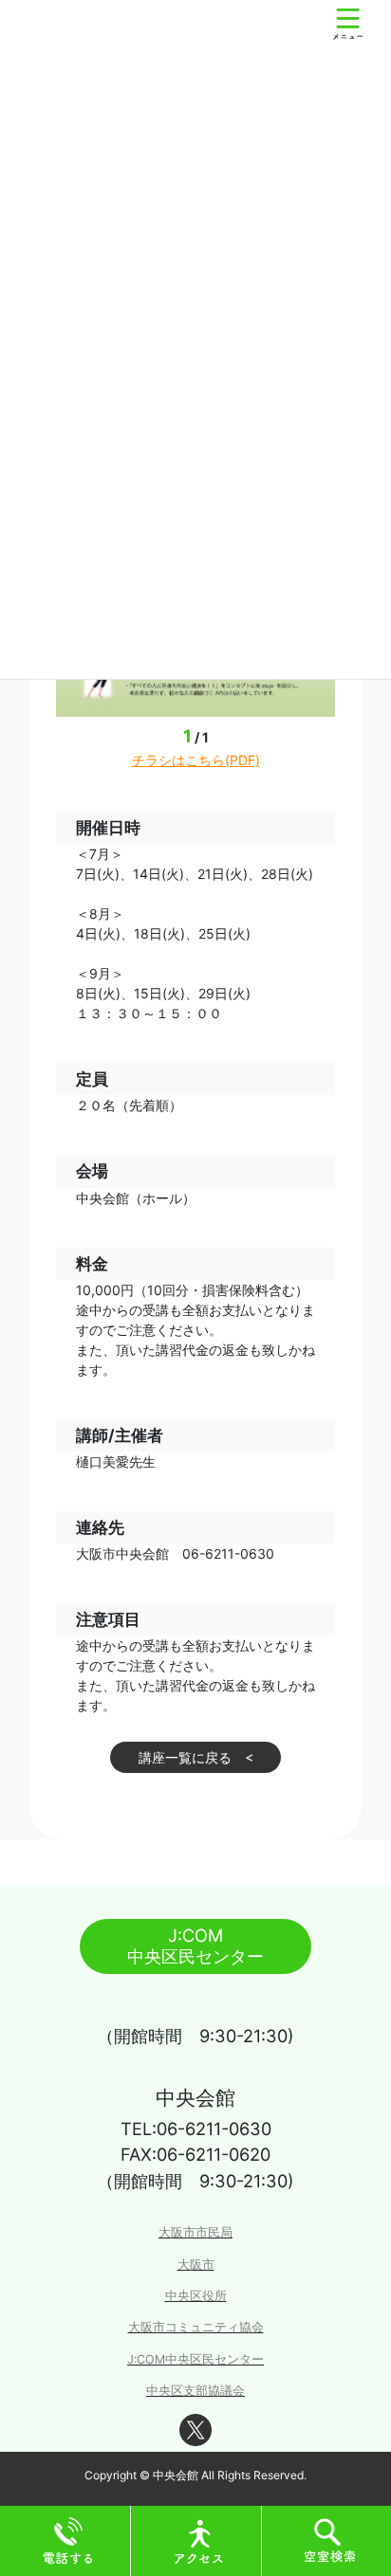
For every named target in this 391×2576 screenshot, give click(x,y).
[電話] (68, 2539)
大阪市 (196, 2265)
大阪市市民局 (195, 2232)
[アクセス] (199, 2539)
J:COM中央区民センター (195, 2359)
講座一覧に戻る (185, 1757)
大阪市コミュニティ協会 (196, 2327)
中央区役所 (196, 2296)
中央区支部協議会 (195, 2391)
